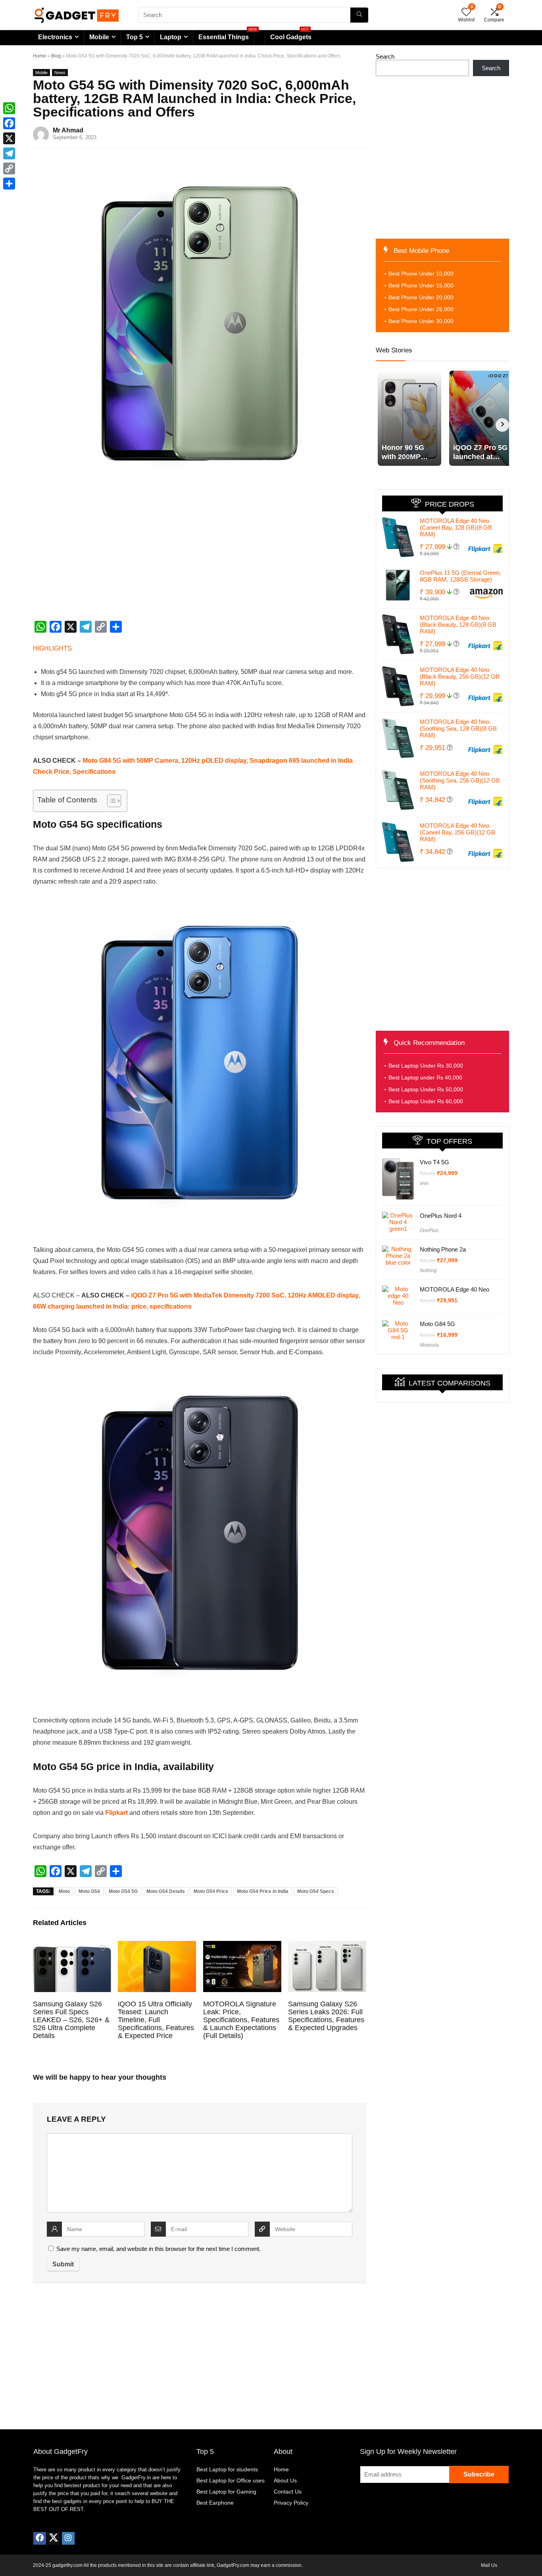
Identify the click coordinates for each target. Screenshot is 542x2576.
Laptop (171, 37)
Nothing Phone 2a (443, 1249)
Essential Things (224, 37)
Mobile (99, 37)
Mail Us (489, 2565)
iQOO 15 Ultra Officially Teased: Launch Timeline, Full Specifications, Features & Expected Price (156, 2020)
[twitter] (53, 2538)
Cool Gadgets (291, 35)
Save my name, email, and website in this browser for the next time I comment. (159, 2249)
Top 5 (135, 37)
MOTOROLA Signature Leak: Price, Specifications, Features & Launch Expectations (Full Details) (241, 2020)
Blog (56, 56)
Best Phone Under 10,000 (421, 274)
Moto (64, 1891)
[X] (9, 138)
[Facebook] (40, 2538)
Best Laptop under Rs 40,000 (425, 1077)
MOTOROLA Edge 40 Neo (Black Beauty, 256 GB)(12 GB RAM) (460, 677)
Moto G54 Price (211, 1891)
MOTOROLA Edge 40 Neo (455, 1289)
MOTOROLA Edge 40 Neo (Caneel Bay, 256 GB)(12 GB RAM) (457, 832)
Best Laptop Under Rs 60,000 (426, 1101)
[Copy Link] (9, 168)
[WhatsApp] (9, 108)
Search (385, 56)
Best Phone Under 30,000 (421, 321)
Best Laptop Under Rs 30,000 (426, 1066)
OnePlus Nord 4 (441, 1216)
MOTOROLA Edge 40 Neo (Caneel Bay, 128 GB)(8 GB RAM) (456, 527)
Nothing (428, 1271)
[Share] (9, 184)
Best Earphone (215, 2503)
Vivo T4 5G (434, 1162)
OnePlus (429, 1231)
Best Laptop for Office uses (231, 2480)
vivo (424, 1183)
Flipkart (116, 1813)
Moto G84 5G (437, 1324)
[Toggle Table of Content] (110, 801)
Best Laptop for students (227, 2469)
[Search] (359, 15)
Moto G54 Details (166, 1891)
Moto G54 (89, 1891)
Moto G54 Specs (316, 1891)
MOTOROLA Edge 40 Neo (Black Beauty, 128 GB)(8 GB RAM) (458, 625)
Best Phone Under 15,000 (421, 285)
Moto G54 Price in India (263, 1891)
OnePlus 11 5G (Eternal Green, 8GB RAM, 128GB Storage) (460, 576)
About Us (285, 2480)
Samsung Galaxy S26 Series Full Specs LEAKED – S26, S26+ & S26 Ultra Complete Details (71, 2020)
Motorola (429, 1345)
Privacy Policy (291, 2503)
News (60, 73)
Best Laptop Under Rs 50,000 (426, 1089)
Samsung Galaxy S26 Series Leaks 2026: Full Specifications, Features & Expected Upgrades (326, 2016)
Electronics (55, 37)
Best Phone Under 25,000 (421, 309)
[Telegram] (9, 153)
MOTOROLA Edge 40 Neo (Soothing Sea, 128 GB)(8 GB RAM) (458, 728)
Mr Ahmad (68, 130)
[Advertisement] (200, 559)
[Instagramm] (68, 2538)
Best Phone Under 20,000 (421, 297)
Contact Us (288, 2492)
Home (39, 56)
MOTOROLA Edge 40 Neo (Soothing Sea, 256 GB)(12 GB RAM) (460, 780)
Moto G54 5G (123, 1891)
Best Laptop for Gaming (226, 2492)
